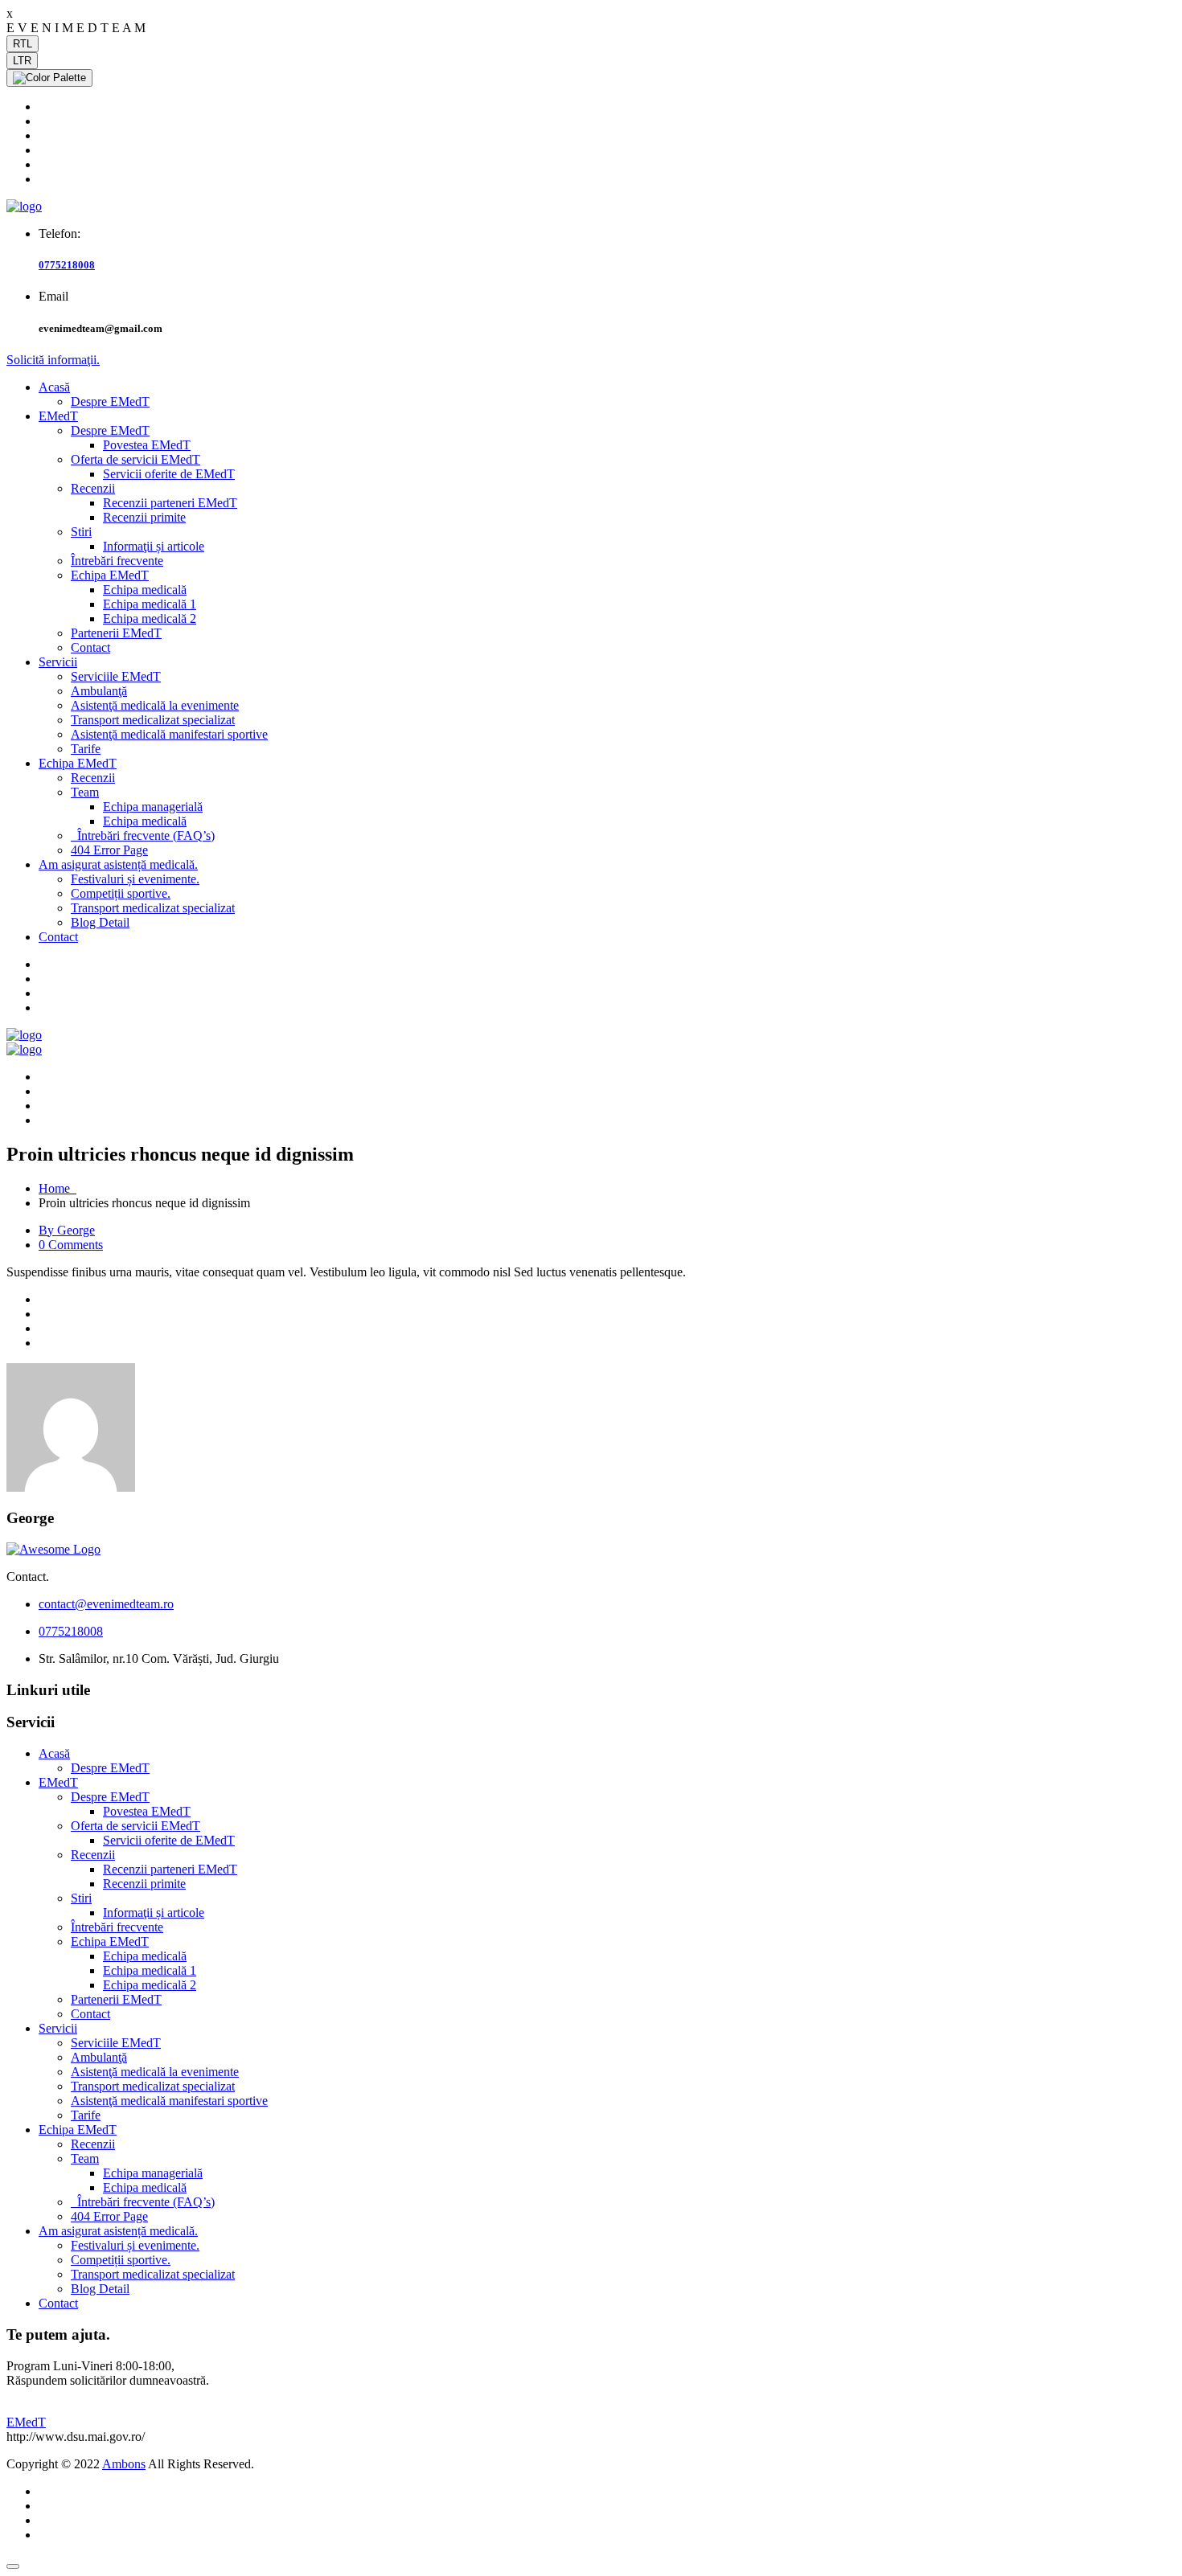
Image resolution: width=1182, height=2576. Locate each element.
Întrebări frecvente (117, 561)
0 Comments (71, 1245)
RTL (23, 44)
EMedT (58, 416)
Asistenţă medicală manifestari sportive (169, 734)
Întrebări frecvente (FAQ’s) (143, 835)
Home (57, 1188)
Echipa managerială (153, 807)
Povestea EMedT (147, 445)
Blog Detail (100, 922)
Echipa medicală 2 (150, 618)
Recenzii (93, 488)
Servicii (58, 662)
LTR (22, 61)
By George (67, 1230)
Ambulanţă (99, 691)
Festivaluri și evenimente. (135, 879)
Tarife (86, 749)
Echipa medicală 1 (150, 604)
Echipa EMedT (110, 575)
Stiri (81, 532)
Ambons (124, 2464)
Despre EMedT (110, 401)
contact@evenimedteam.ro (106, 1604)
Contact (90, 647)
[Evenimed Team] (24, 206)
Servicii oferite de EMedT (169, 474)
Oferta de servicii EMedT (135, 459)
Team (85, 792)
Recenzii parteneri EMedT (170, 503)
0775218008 (67, 265)
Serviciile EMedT (116, 676)
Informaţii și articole (154, 546)
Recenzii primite (144, 517)
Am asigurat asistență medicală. (118, 864)
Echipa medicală (145, 590)
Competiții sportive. (121, 893)
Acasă (54, 387)
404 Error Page (109, 850)
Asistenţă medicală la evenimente (155, 705)
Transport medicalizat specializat (153, 720)
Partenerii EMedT (116, 633)
